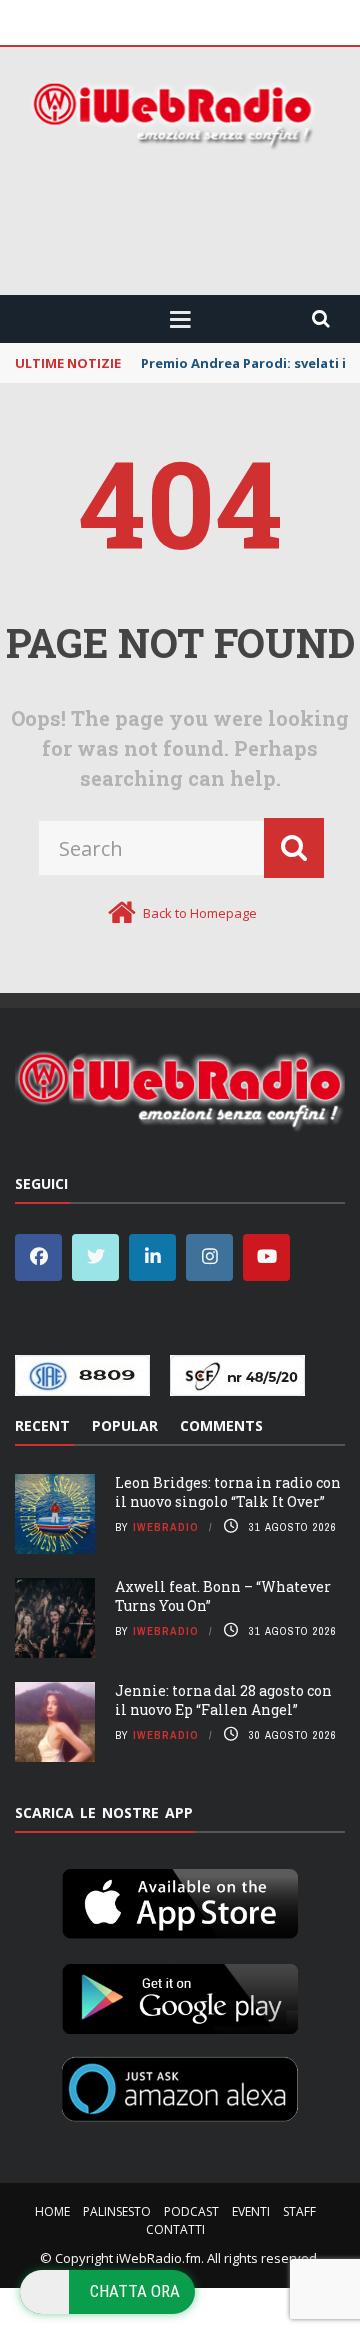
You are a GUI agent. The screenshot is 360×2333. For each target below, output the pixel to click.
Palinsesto (117, 2211)
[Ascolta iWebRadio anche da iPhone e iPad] (180, 1900)
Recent (42, 1425)
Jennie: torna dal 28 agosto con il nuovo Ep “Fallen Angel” (223, 1699)
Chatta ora (135, 2291)
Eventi (251, 2211)
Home (52, 2211)
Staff (299, 2211)
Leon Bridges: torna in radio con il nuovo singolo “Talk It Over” (228, 1491)
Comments (221, 1425)
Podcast (191, 2211)
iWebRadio (166, 1527)
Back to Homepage (200, 913)
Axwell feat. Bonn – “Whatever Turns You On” (223, 1595)
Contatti (175, 2229)
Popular (125, 1425)
